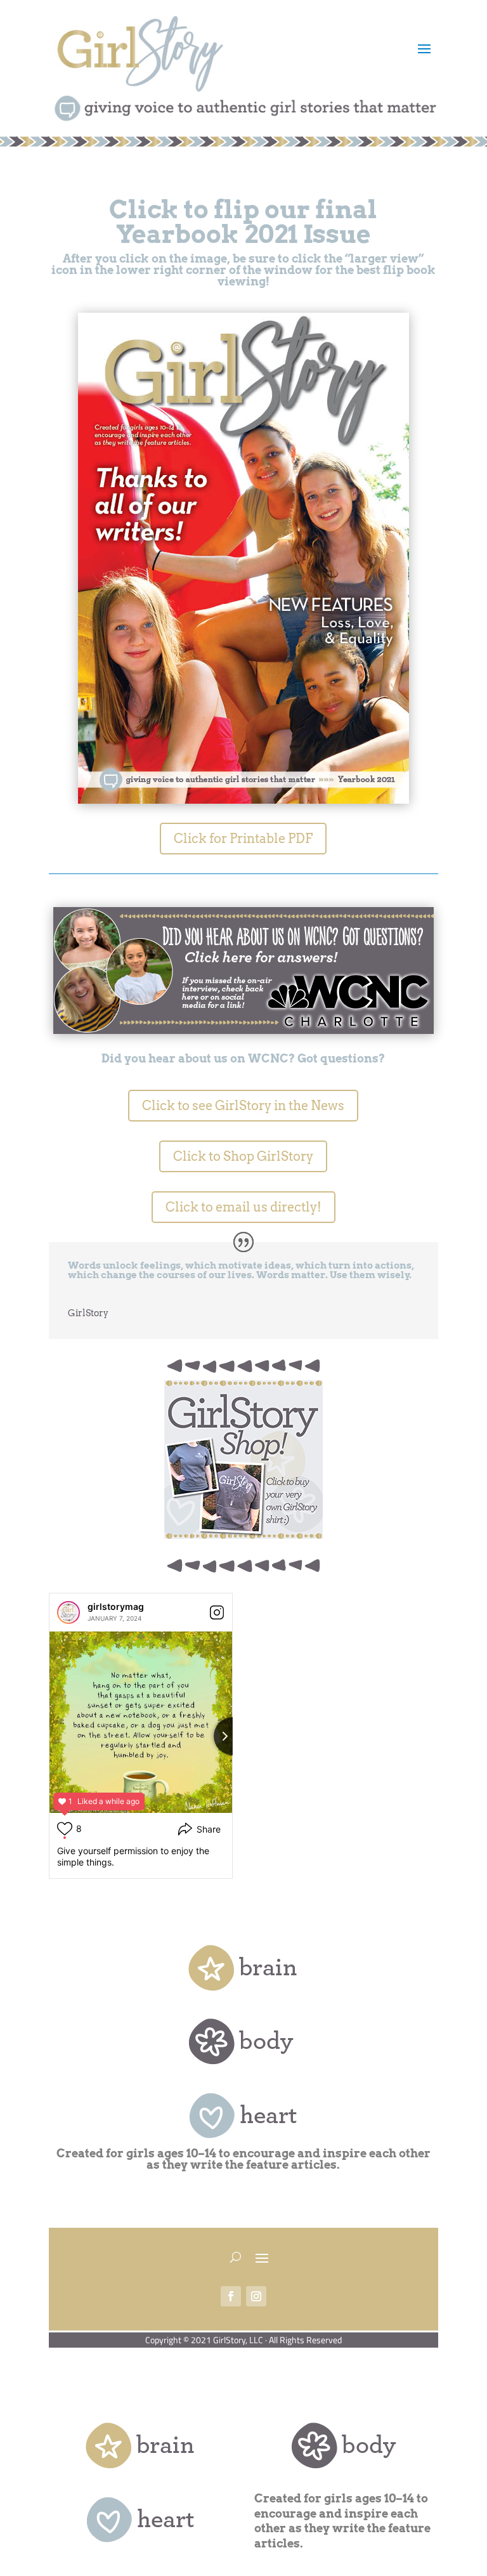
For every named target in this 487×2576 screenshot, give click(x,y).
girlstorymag (116, 1606)
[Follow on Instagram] (256, 2296)
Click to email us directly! (243, 1207)
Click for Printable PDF (243, 839)
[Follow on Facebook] (231, 2296)
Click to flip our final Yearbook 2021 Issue (243, 222)
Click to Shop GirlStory (243, 1156)
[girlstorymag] (68, 1612)
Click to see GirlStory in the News (243, 1106)
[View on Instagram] (217, 1612)
